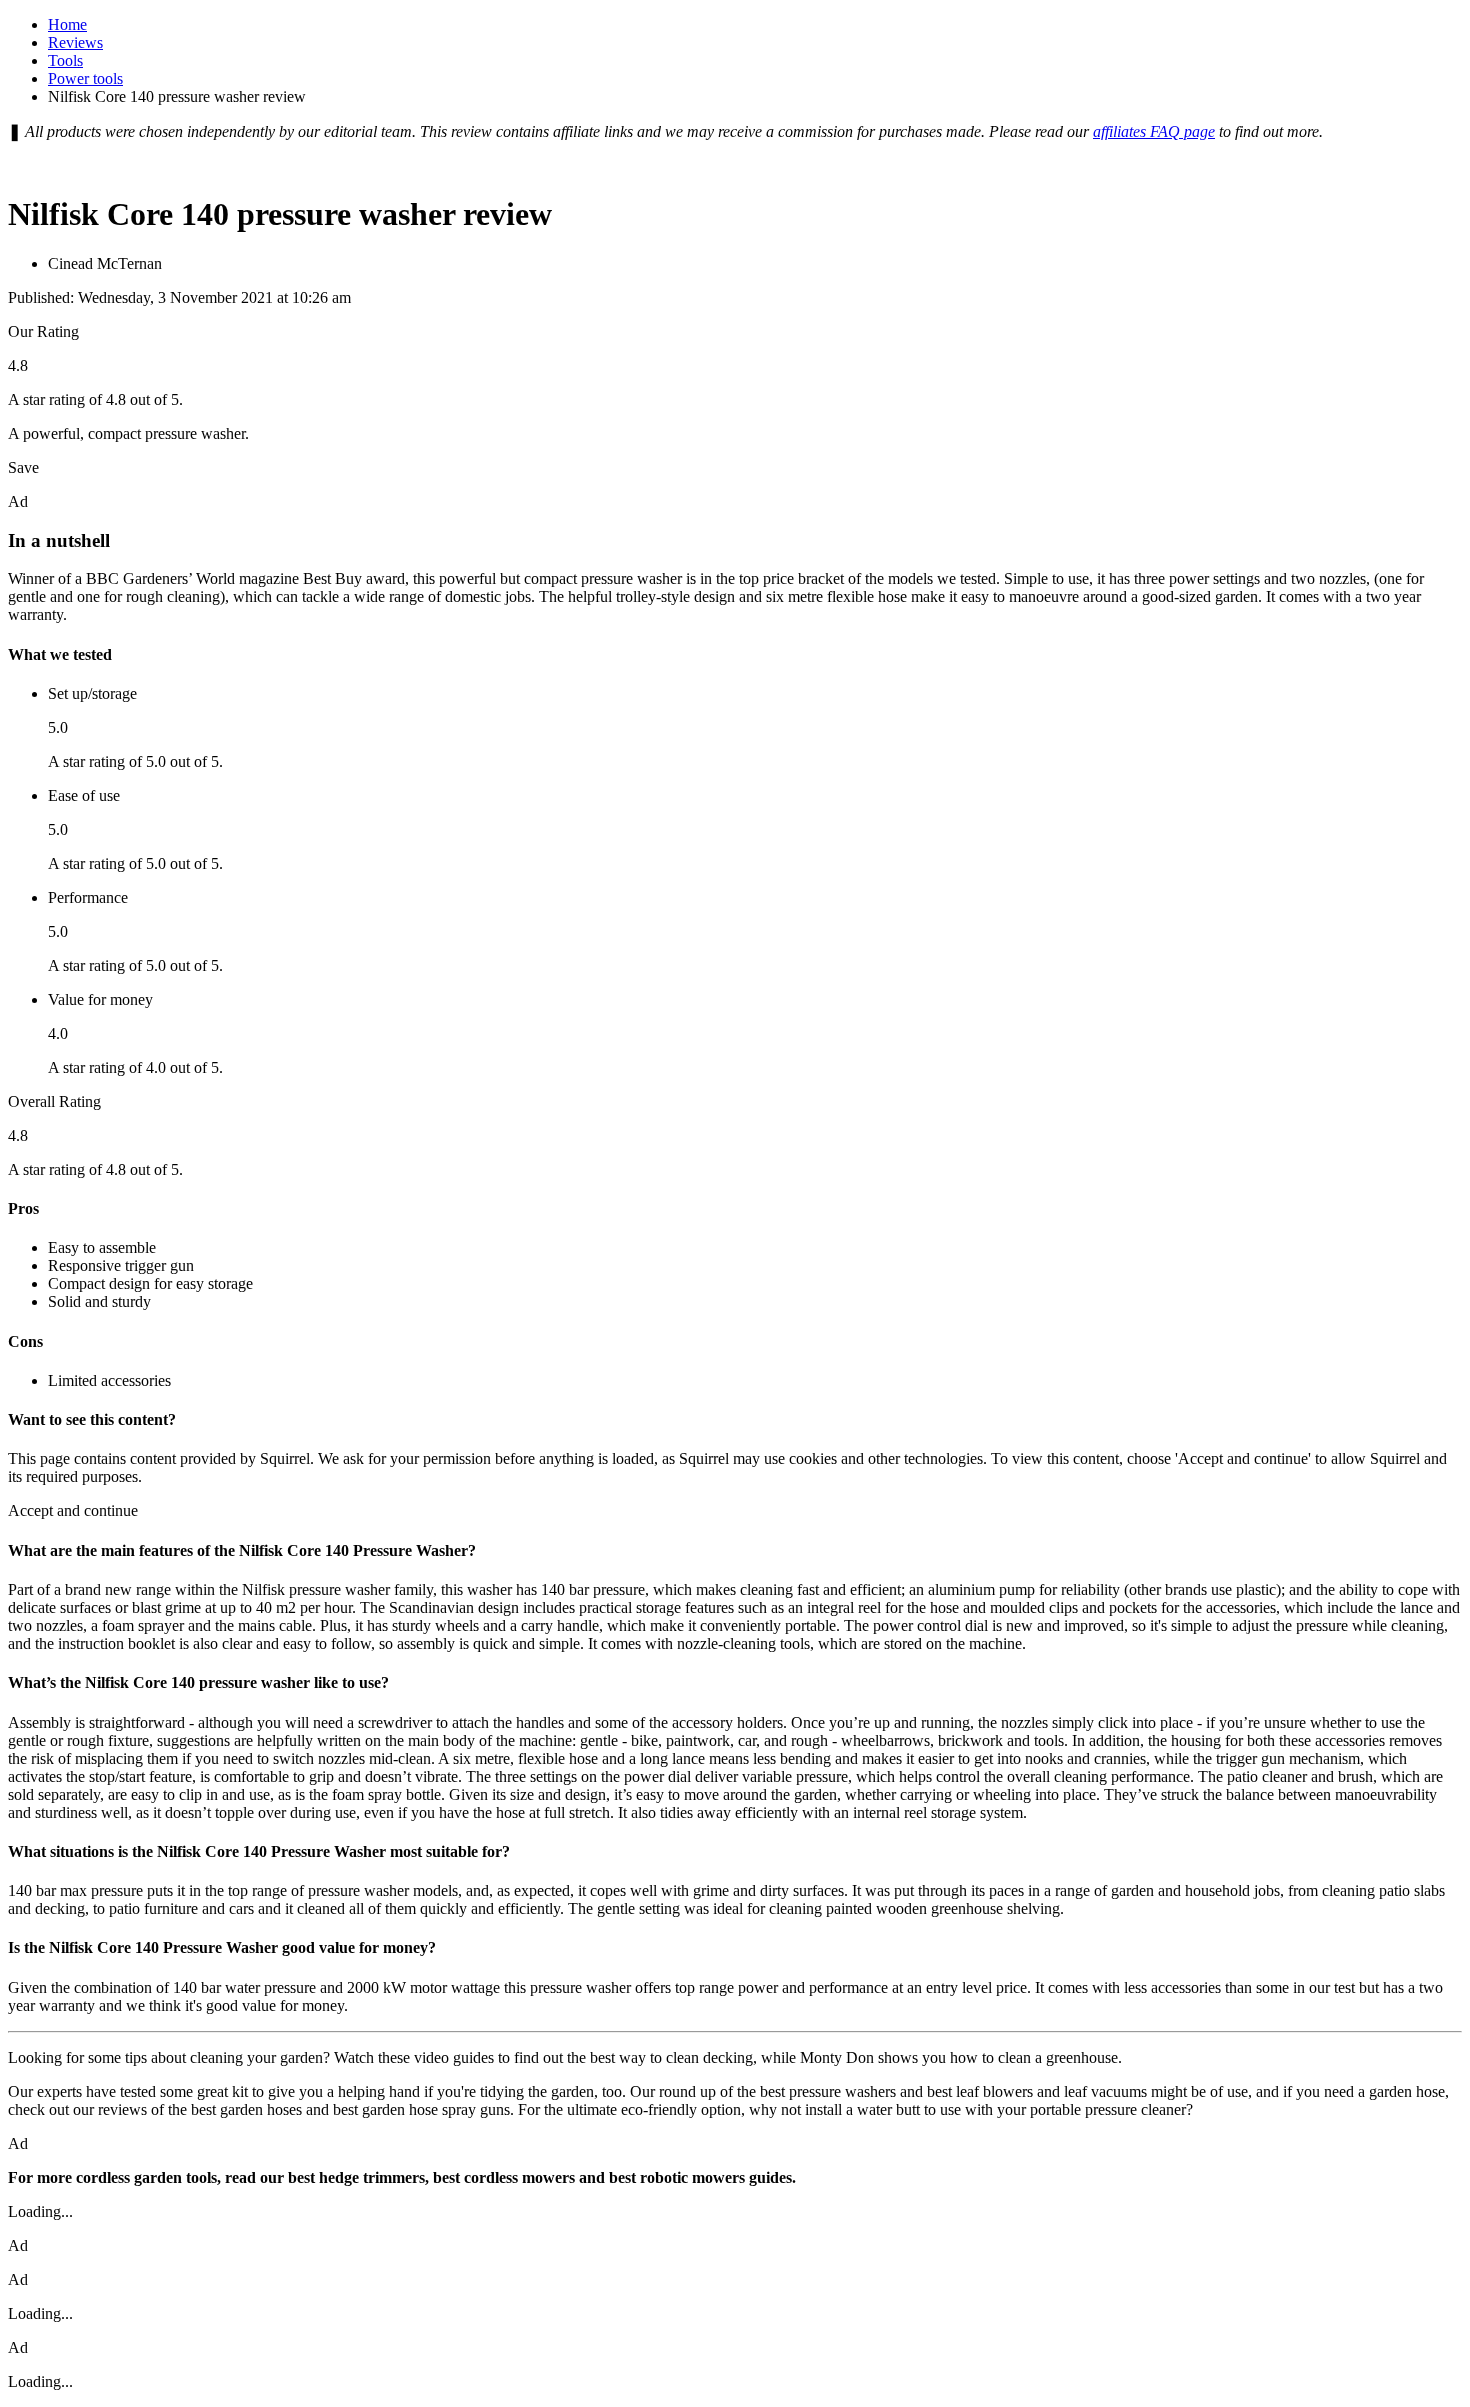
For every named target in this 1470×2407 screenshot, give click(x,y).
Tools (65, 60)
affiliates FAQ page (1154, 131)
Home (67, 24)
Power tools (85, 78)
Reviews (75, 42)
